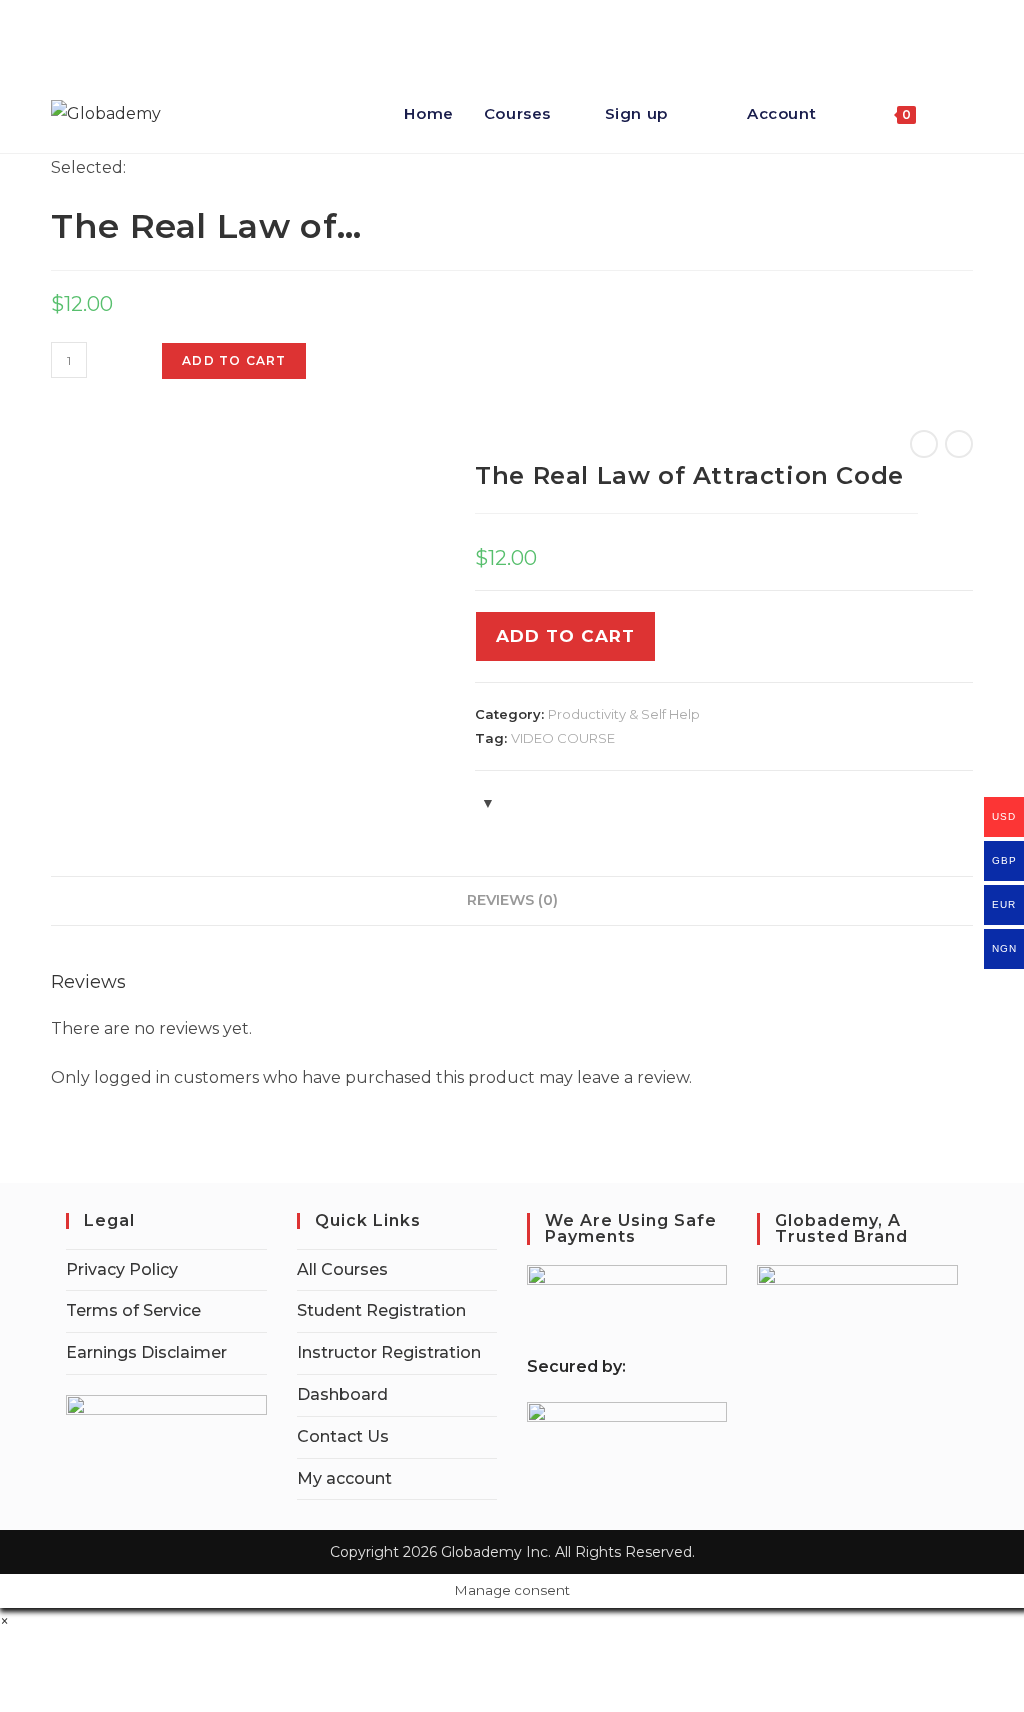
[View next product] (959, 444)
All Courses (342, 1269)
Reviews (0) (512, 900)
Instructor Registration (389, 1352)
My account (344, 1478)
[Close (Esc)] (1002, 22)
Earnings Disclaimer (146, 1352)
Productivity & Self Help (624, 714)
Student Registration (381, 1310)
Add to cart (234, 360)
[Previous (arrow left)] (35, 856)
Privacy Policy (122, 1269)
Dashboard (342, 1394)
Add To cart (565, 636)
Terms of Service (133, 1310)
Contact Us (343, 1436)
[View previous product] (924, 444)
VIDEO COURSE (563, 738)
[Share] (958, 22)
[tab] (512, 901)
